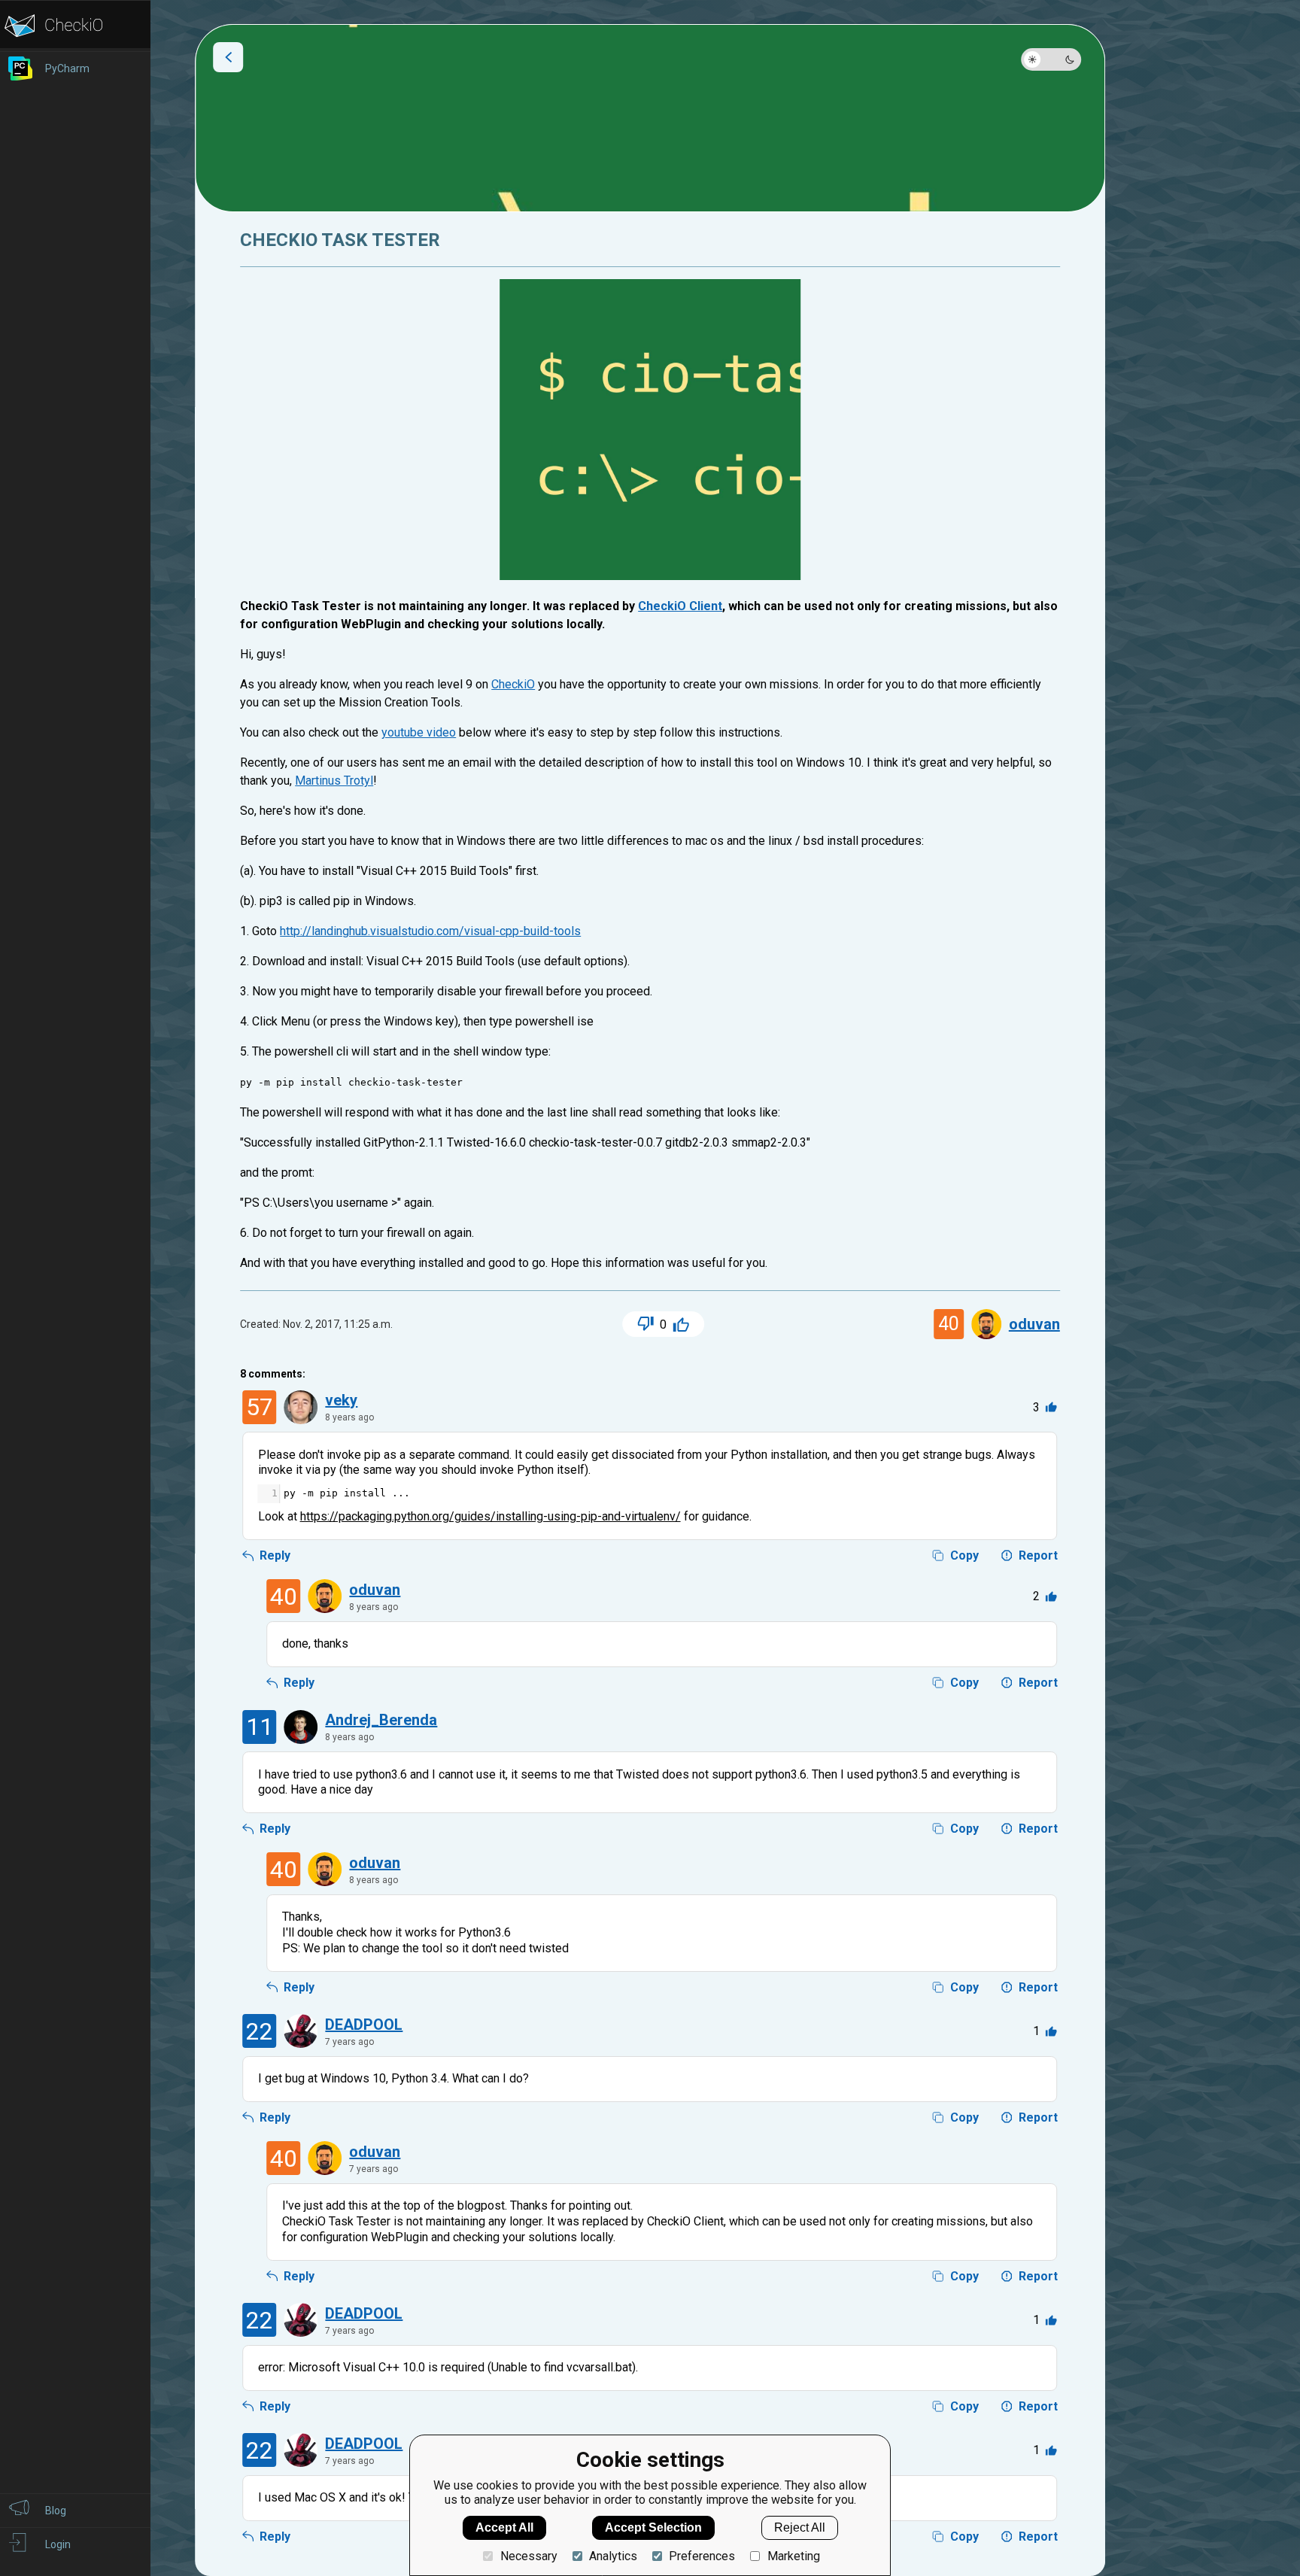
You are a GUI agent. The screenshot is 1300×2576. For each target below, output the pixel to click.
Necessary (529, 2556)
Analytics (613, 2556)
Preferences (702, 2556)
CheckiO (513, 684)
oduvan (1034, 1324)
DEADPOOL (364, 2025)
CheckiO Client (680, 606)
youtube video (419, 732)
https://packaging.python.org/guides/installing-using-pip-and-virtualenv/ (491, 1516)
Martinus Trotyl (334, 781)
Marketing (793, 2556)
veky (341, 1400)
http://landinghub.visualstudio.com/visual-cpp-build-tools (430, 931)
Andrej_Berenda (381, 1720)
